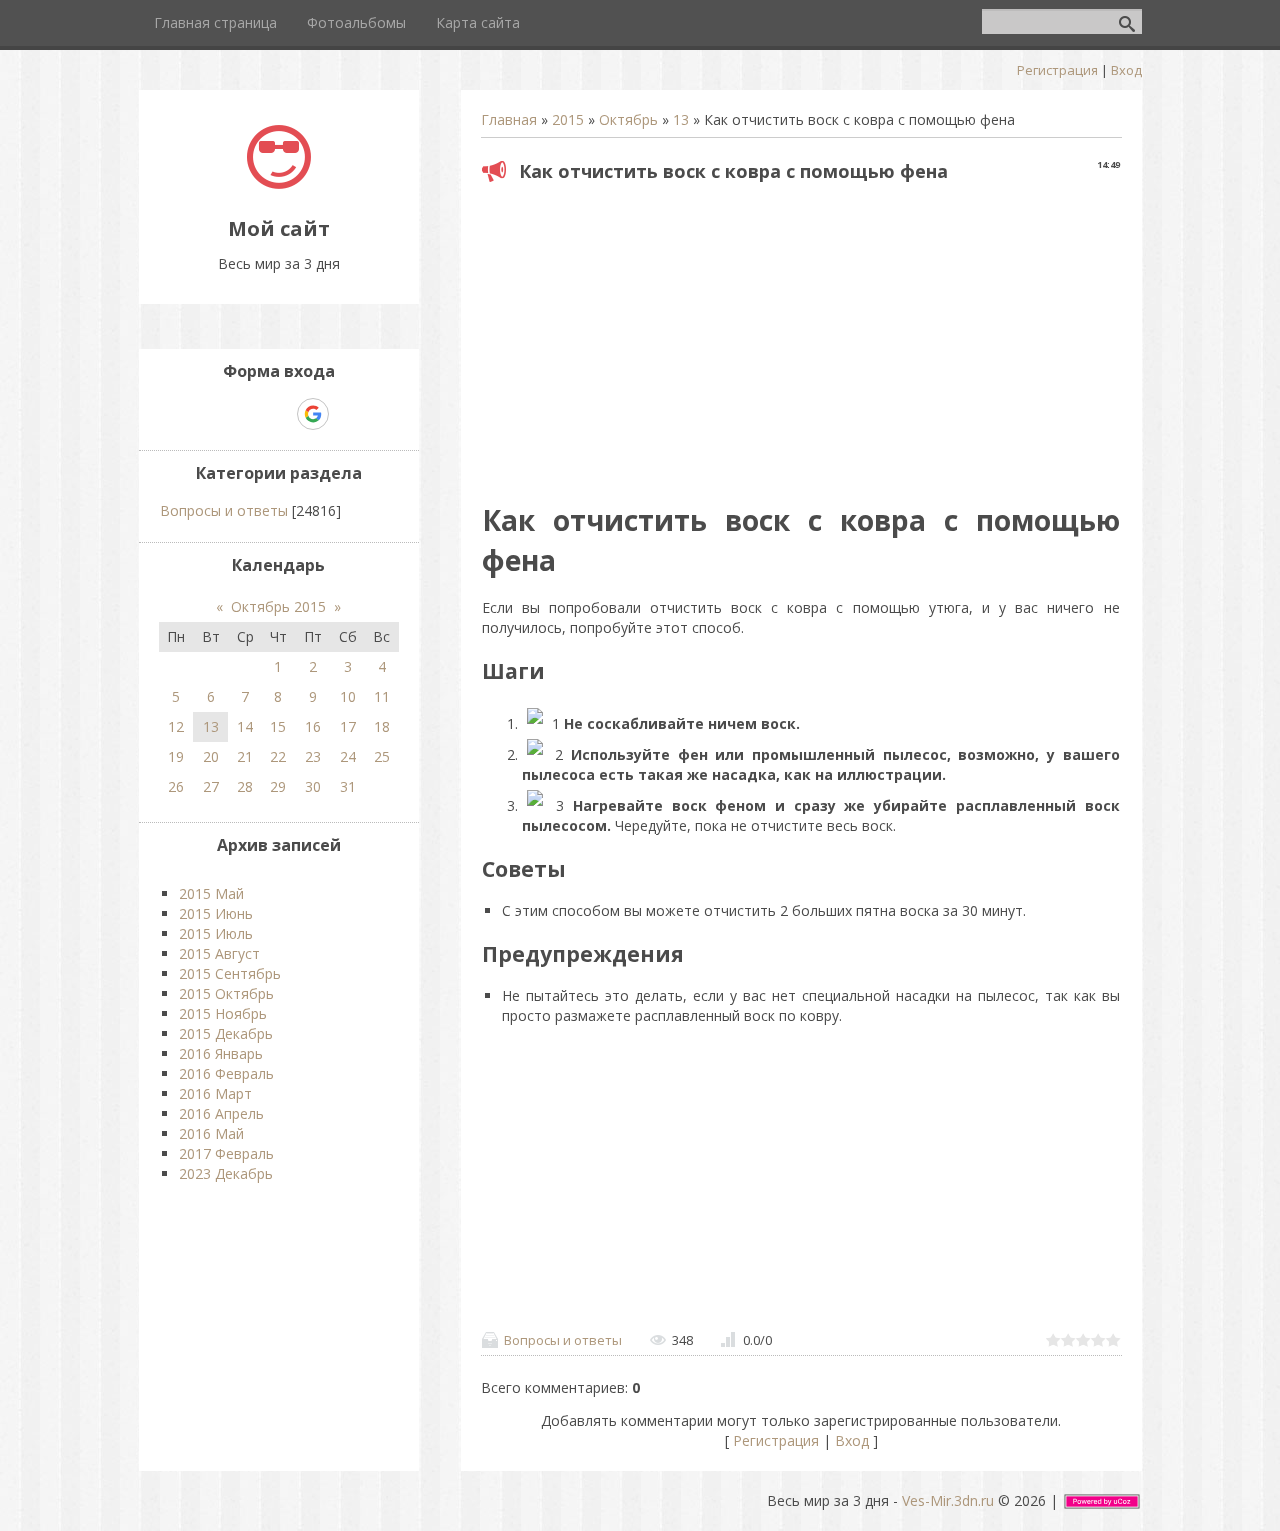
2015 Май (211, 893)
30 (313, 786)
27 (211, 786)
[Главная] (279, 183)
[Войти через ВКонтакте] (244, 414)
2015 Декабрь (226, 1033)
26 (176, 786)
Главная (509, 119)
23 (313, 756)
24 (348, 756)
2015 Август (219, 953)
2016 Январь (221, 1053)
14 (245, 726)
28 (245, 786)
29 (278, 786)
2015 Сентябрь (230, 973)
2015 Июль (216, 933)
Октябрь (628, 119)
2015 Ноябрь (223, 1013)
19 (176, 756)
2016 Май (211, 1133)
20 (211, 756)
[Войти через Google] (313, 414)
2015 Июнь (216, 913)
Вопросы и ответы (563, 1340)
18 (382, 726)
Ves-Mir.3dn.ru (948, 1500)
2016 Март (215, 1093)
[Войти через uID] (210, 414)
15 (278, 726)
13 (681, 119)
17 (348, 726)
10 (348, 696)
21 (245, 756)
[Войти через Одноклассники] (348, 414)
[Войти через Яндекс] (278, 414)
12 (176, 726)
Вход (1126, 70)
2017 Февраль (226, 1153)
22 (278, 756)
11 (382, 696)
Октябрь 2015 (278, 606)
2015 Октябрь (226, 993)
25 (382, 756)
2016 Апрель (221, 1113)
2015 (568, 119)
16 (313, 726)
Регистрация (1057, 70)
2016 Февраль (226, 1073)
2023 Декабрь (226, 1173)
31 (348, 786)
